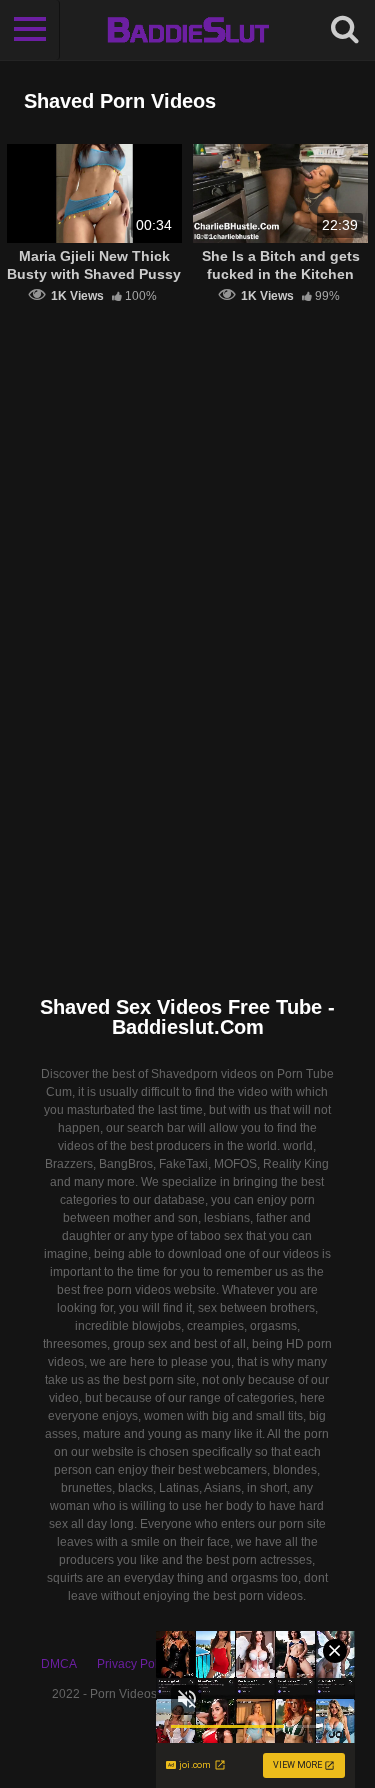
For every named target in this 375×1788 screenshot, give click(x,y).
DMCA (59, 1664)
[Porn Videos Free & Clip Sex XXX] (187, 30)
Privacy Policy (135, 1664)
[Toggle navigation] (30, 30)
